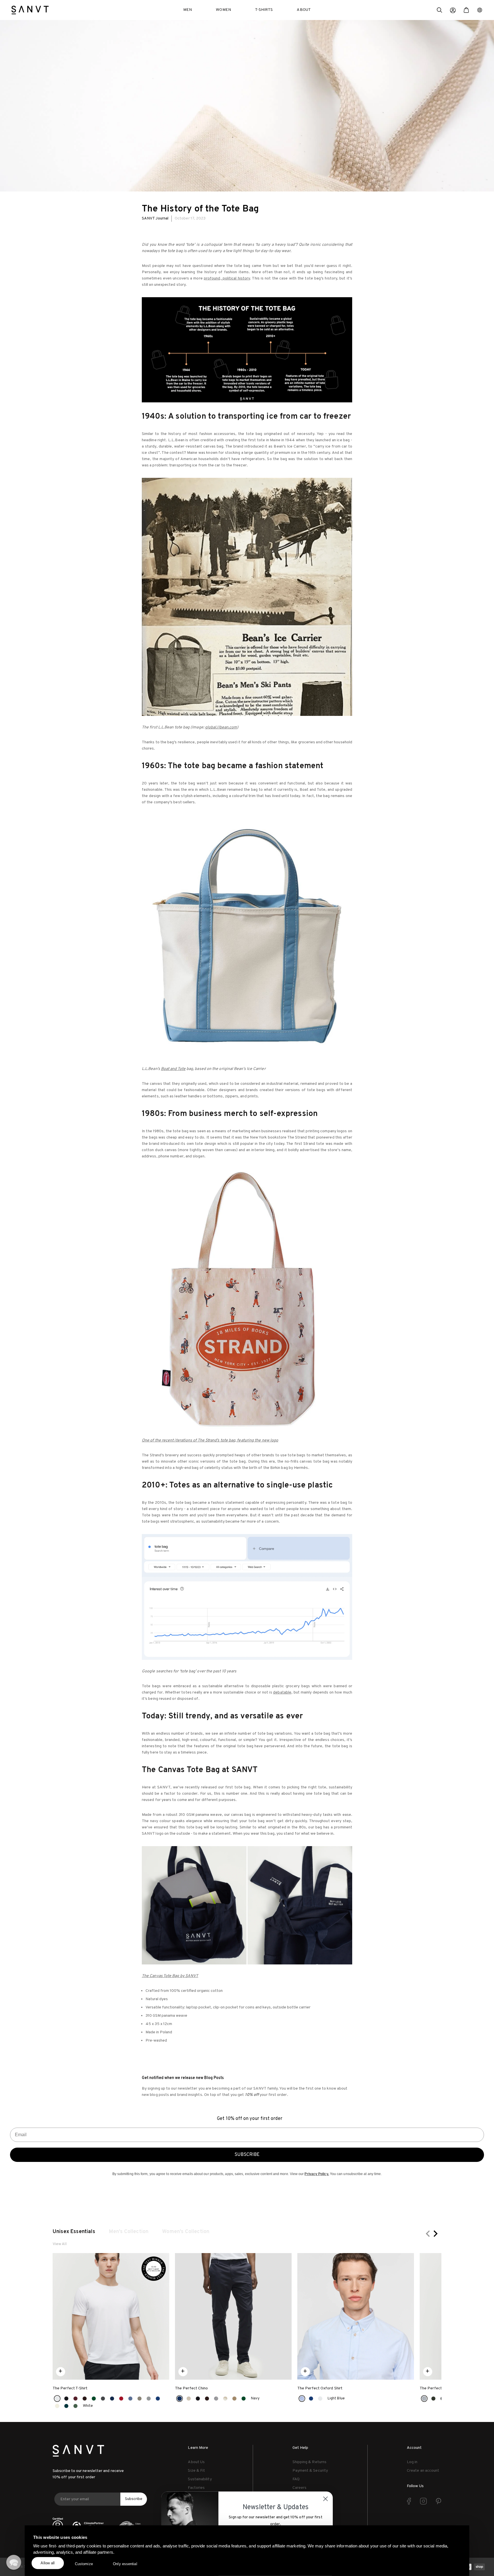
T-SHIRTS (264, 10)
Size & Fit (196, 2471)
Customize (84, 2564)
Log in (412, 2462)
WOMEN (223, 10)
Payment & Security (310, 2471)
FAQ (296, 2479)
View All (60, 2244)
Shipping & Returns (309, 2462)
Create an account (423, 2471)
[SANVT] (30, 10)
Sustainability (200, 2479)
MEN (188, 10)
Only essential (125, 2564)
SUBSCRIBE (247, 2155)
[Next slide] (435, 2234)
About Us (196, 2462)
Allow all (48, 2563)
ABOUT (304, 10)
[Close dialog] (325, 2492)
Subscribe (134, 2499)
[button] (439, 11)
